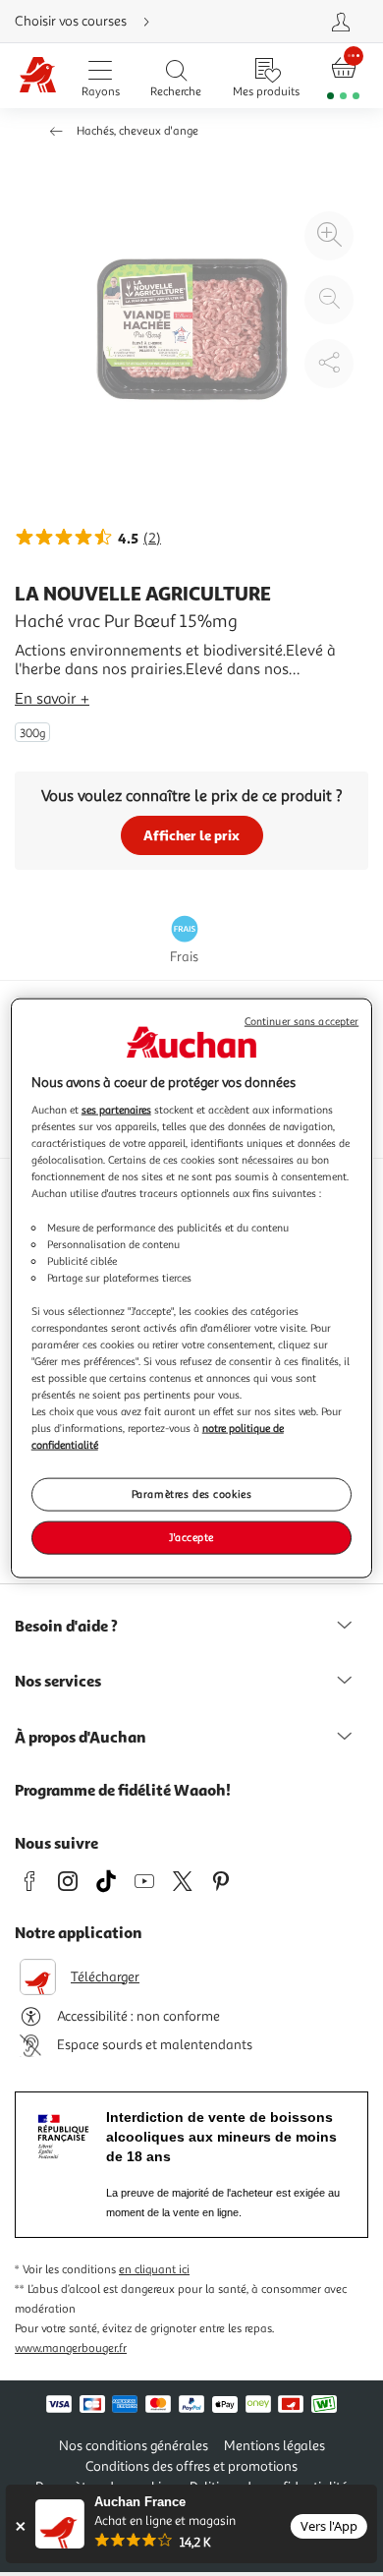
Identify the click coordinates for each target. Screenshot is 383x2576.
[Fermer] (20, 2526)
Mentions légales (274, 2446)
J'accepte (191, 1537)
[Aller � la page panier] (344, 76)
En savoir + (52, 699)
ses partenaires (116, 1110)
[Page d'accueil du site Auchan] (38, 76)
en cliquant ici (154, 2270)
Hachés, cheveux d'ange (137, 131)
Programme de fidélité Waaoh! (123, 1790)
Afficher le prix (191, 835)
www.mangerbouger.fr (71, 2348)
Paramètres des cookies (192, 1494)
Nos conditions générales (134, 2446)
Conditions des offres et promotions (191, 2466)
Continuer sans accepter (301, 1021)
